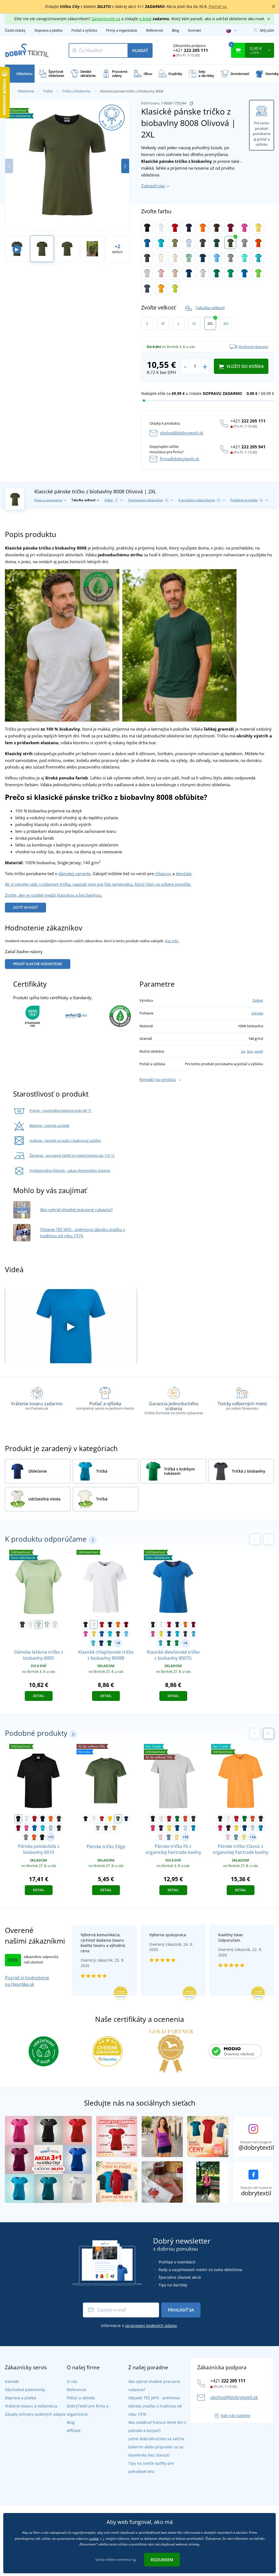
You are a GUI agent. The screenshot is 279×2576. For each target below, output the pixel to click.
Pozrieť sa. (218, 6)
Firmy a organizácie (122, 30)
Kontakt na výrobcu (158, 1079)
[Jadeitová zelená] (189, 258)
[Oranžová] (203, 227)
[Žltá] (258, 227)
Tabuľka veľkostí (210, 307)
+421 (191, 50)
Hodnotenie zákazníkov (148, 500)
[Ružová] (244, 227)
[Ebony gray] (106, 1828)
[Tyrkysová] (161, 242)
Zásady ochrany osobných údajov (35, 2414)
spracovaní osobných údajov (151, 2326)
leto (250, 1051)
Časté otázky (15, 30)
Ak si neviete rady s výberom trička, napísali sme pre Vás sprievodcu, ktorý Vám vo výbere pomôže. (98, 884)
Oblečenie (26, 91)
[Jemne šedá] (147, 273)
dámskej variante (74, 873)
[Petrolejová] (203, 258)
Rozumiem (162, 2560)
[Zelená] (177, 1819)
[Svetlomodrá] (189, 242)
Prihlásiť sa (181, 2310)
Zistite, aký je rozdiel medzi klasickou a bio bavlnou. (54, 895)
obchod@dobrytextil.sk (182, 433)
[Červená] (175, 227)
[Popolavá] (203, 273)
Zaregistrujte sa (106, 19)
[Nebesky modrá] (216, 258)
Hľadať (140, 50)
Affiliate (74, 2431)
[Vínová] (230, 227)
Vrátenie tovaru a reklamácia (31, 2406)
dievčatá (184, 873)
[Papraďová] (230, 273)
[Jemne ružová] (161, 273)
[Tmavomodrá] (189, 227)
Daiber (258, 1000)
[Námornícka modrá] (126, 1819)
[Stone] (175, 273)
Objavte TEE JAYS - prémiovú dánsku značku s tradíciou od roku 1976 (155, 2406)
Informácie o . (139, 2326)
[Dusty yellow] (177, 1837)
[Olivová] (230, 242)
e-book (145, 19)
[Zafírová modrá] (193, 1828)
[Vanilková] (161, 258)
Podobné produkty (246, 500)
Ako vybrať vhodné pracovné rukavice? (76, 1209)
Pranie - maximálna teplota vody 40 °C (60, 1110)
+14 (253, 1837)
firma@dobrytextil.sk (180, 459)
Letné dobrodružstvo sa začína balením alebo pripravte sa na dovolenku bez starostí (156, 2447)
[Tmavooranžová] (258, 242)
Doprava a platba (48, 30)
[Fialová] (161, 1828)
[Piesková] (114, 1828)
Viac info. (172, 941)
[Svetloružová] (160, 1837)
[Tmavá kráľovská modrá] (189, 273)
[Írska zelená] (216, 273)
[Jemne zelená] (39, 1625)
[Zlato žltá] (161, 288)
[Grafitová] (203, 242)
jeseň (259, 1051)
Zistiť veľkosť (25, 907)
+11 (51, 1837)
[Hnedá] (216, 227)
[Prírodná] (175, 258)
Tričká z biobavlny (76, 91)
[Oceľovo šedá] (230, 258)
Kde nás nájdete (236, 2416)
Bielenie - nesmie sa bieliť (49, 1125)
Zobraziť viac (153, 186)
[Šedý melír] (244, 242)
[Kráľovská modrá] (147, 242)
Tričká (48, 91)
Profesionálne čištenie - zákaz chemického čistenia (70, 1170)
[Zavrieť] (274, 7)
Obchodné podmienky (25, 2390)
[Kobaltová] (244, 273)
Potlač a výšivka (84, 30)
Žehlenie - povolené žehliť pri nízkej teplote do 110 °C (72, 1155)
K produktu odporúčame (199, 500)
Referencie (154, 30)
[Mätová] (244, 258)
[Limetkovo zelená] (258, 273)
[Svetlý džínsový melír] (147, 288)
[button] (125, 166)
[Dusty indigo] (169, 1837)
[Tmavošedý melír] (98, 1828)
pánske (257, 1013)
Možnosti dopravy (254, 347)
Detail (39, 1696)
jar (243, 1051)
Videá (111, 500)
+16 (185, 1837)
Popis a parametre (48, 500)
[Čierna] (147, 227)
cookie (94, 2539)
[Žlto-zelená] (175, 288)
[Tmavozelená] (216, 242)
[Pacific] (258, 258)
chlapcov (163, 873)
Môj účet (267, 30)
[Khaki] (175, 242)
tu (134, 2560)
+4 (118, 1643)
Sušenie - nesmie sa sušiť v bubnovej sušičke (65, 1140)
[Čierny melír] (147, 258)
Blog (175, 30)
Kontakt (195, 30)
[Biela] (161, 227)
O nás (72, 2381)
